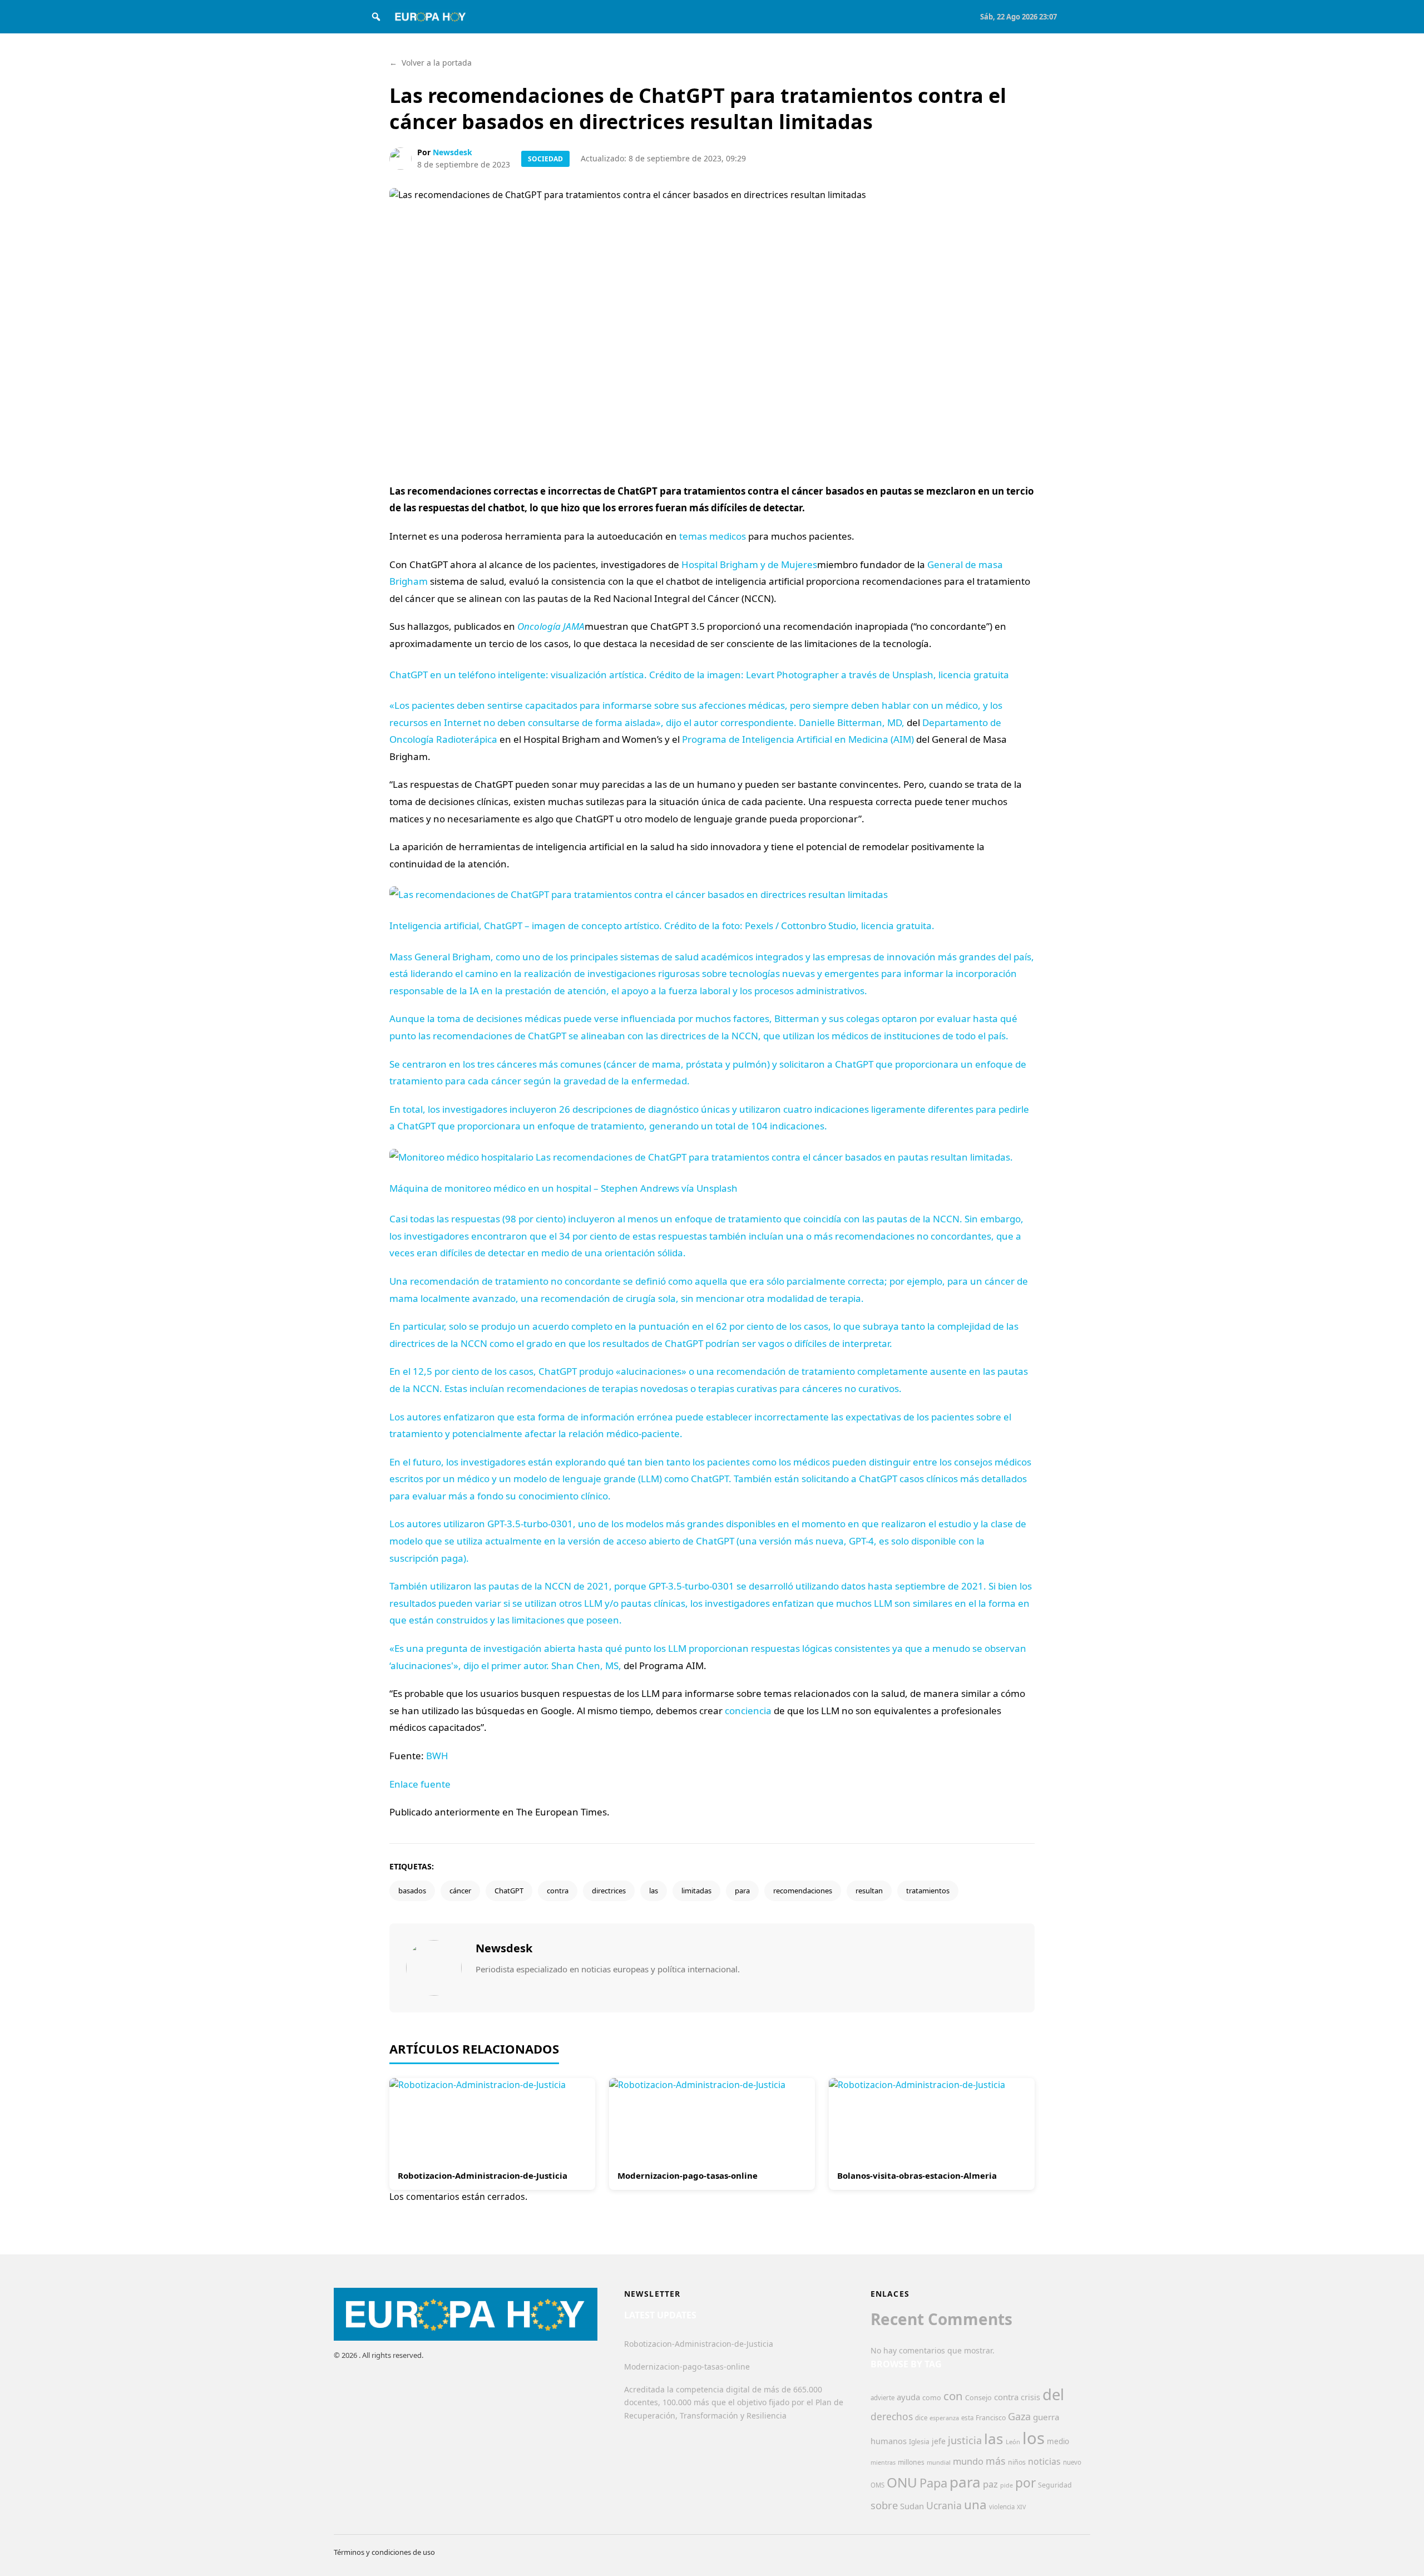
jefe (939, 2441)
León (1013, 2442)
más (996, 2461)
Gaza (1019, 2416)
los (1034, 2438)
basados (412, 1891)
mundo (968, 2461)
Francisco (991, 2418)
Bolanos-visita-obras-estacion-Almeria (917, 2175)
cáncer (460, 1891)
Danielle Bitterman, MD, (852, 722)
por (1025, 2483)
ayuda (908, 2397)
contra (558, 1891)
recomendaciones (803, 1891)
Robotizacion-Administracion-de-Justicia (483, 2175)
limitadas (696, 1891)
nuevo (1072, 2462)
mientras (883, 2463)
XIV (1021, 2507)
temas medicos (713, 536)
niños (1017, 2462)
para (742, 1891)
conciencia (748, 1711)
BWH (437, 1756)
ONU (902, 2482)
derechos (892, 2416)
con (953, 2396)
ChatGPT (509, 1891)
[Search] (376, 17)
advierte (882, 2398)
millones (911, 2462)
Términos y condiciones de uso (384, 2552)
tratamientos (928, 1891)
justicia (965, 2440)
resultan (869, 1891)
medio (1058, 2441)
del (1053, 2394)
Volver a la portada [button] (431, 63)
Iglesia (919, 2442)
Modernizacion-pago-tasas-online (688, 2175)
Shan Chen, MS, (586, 1665)
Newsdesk (453, 152)
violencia (1002, 2507)
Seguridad (1055, 2485)
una (975, 2505)
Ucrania (944, 2505)
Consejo (978, 2397)
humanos (889, 2441)
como (932, 2397)
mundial (939, 2462)
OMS (877, 2485)
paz (990, 2484)
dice (921, 2418)
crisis (1030, 2397)
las (654, 1891)
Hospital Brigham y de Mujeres (749, 564)
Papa (933, 2483)
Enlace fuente (420, 1784)
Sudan (912, 2506)
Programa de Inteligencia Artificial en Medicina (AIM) (798, 739)
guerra (1046, 2417)
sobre (884, 2505)
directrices (609, 1891)
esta (967, 2418)
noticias (1044, 2461)
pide (1007, 2485)
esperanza (944, 2418)
